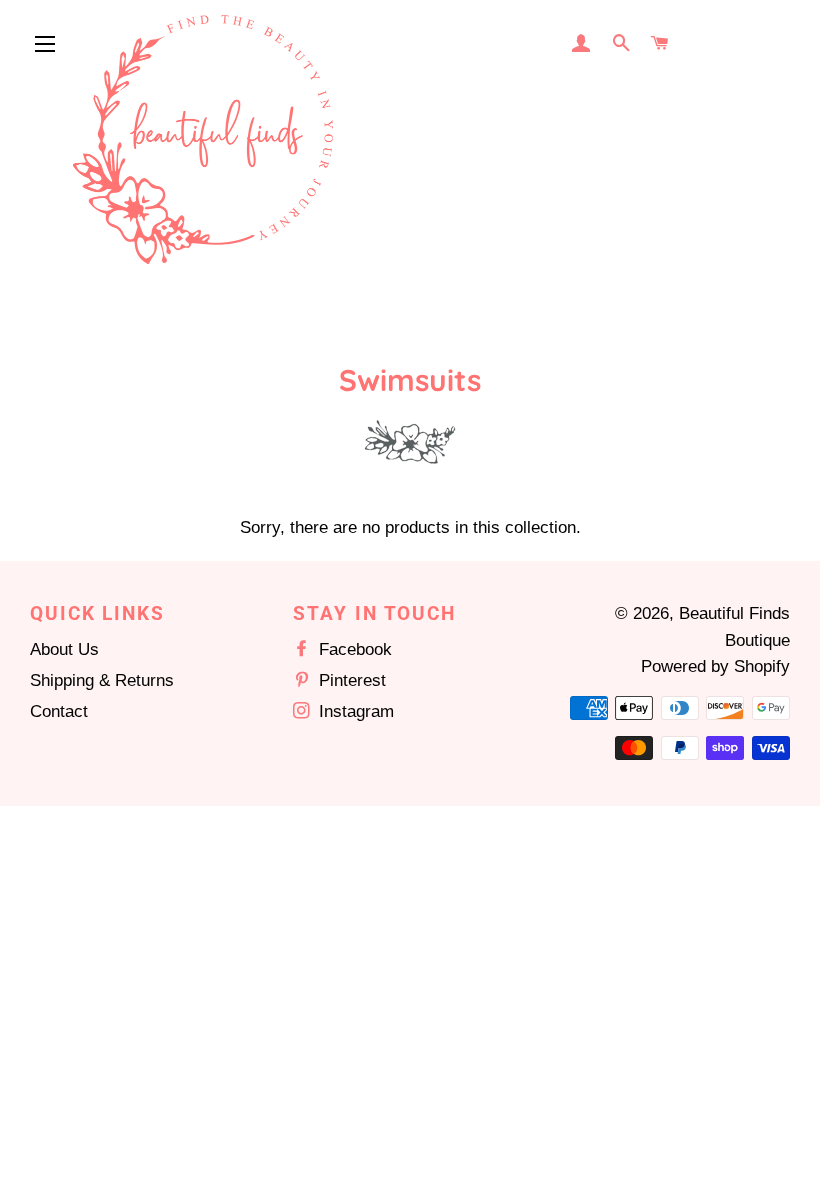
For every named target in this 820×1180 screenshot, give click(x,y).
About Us (64, 649)
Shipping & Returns (102, 680)
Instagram (354, 711)
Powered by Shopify (715, 666)
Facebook (353, 649)
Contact (59, 711)
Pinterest (350, 680)
